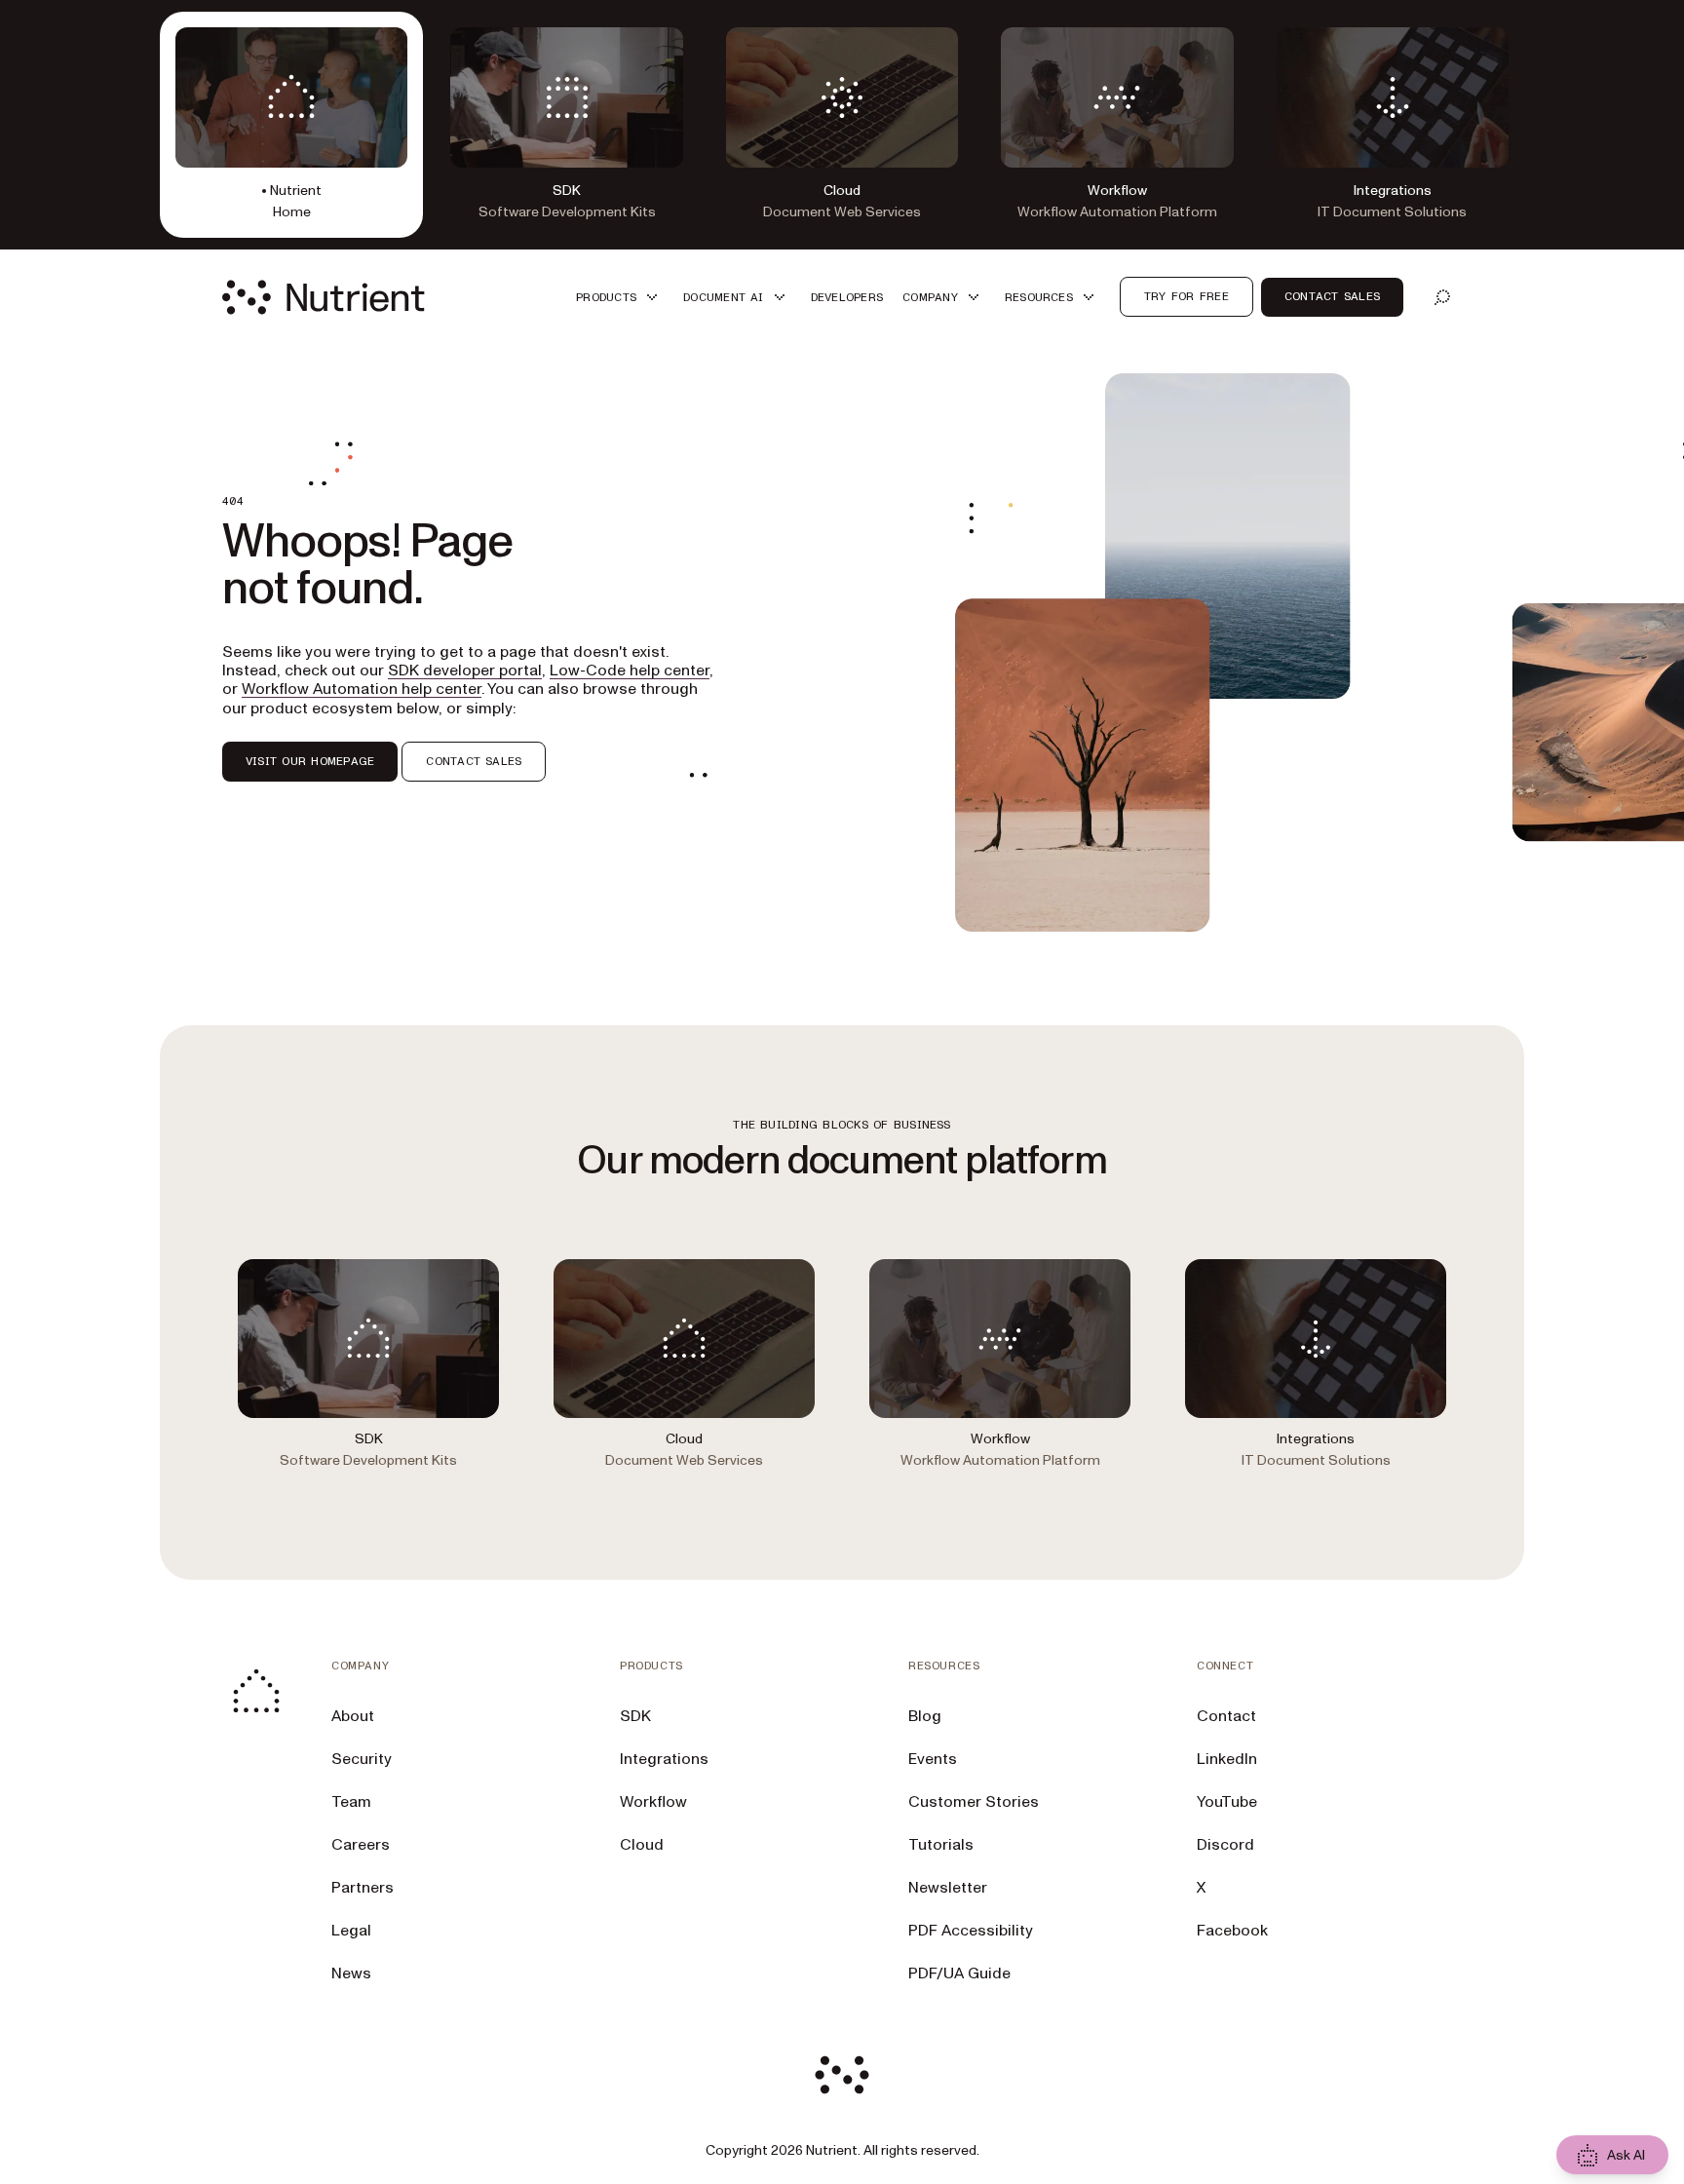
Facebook (1232, 1931)
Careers (361, 1845)
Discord (1225, 1845)
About (353, 1716)
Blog (925, 1716)
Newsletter (948, 1888)
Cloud (642, 1845)
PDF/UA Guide (959, 1973)
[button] (620, 297)
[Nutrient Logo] (324, 297)
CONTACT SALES (474, 761)
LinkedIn (1227, 1759)
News (351, 1973)
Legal (351, 1931)
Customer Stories (974, 1802)
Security (362, 1759)
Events (933, 1759)
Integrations (664, 1759)
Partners (363, 1888)
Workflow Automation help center (362, 689)
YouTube (1227, 1802)
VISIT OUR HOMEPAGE (310, 761)
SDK (635, 1716)
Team (351, 1802)
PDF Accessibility (971, 1931)
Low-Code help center (630, 671)
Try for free (1186, 296)
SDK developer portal (465, 671)
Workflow (653, 1802)
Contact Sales (1332, 296)
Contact (1226, 1716)
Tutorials (941, 1845)
